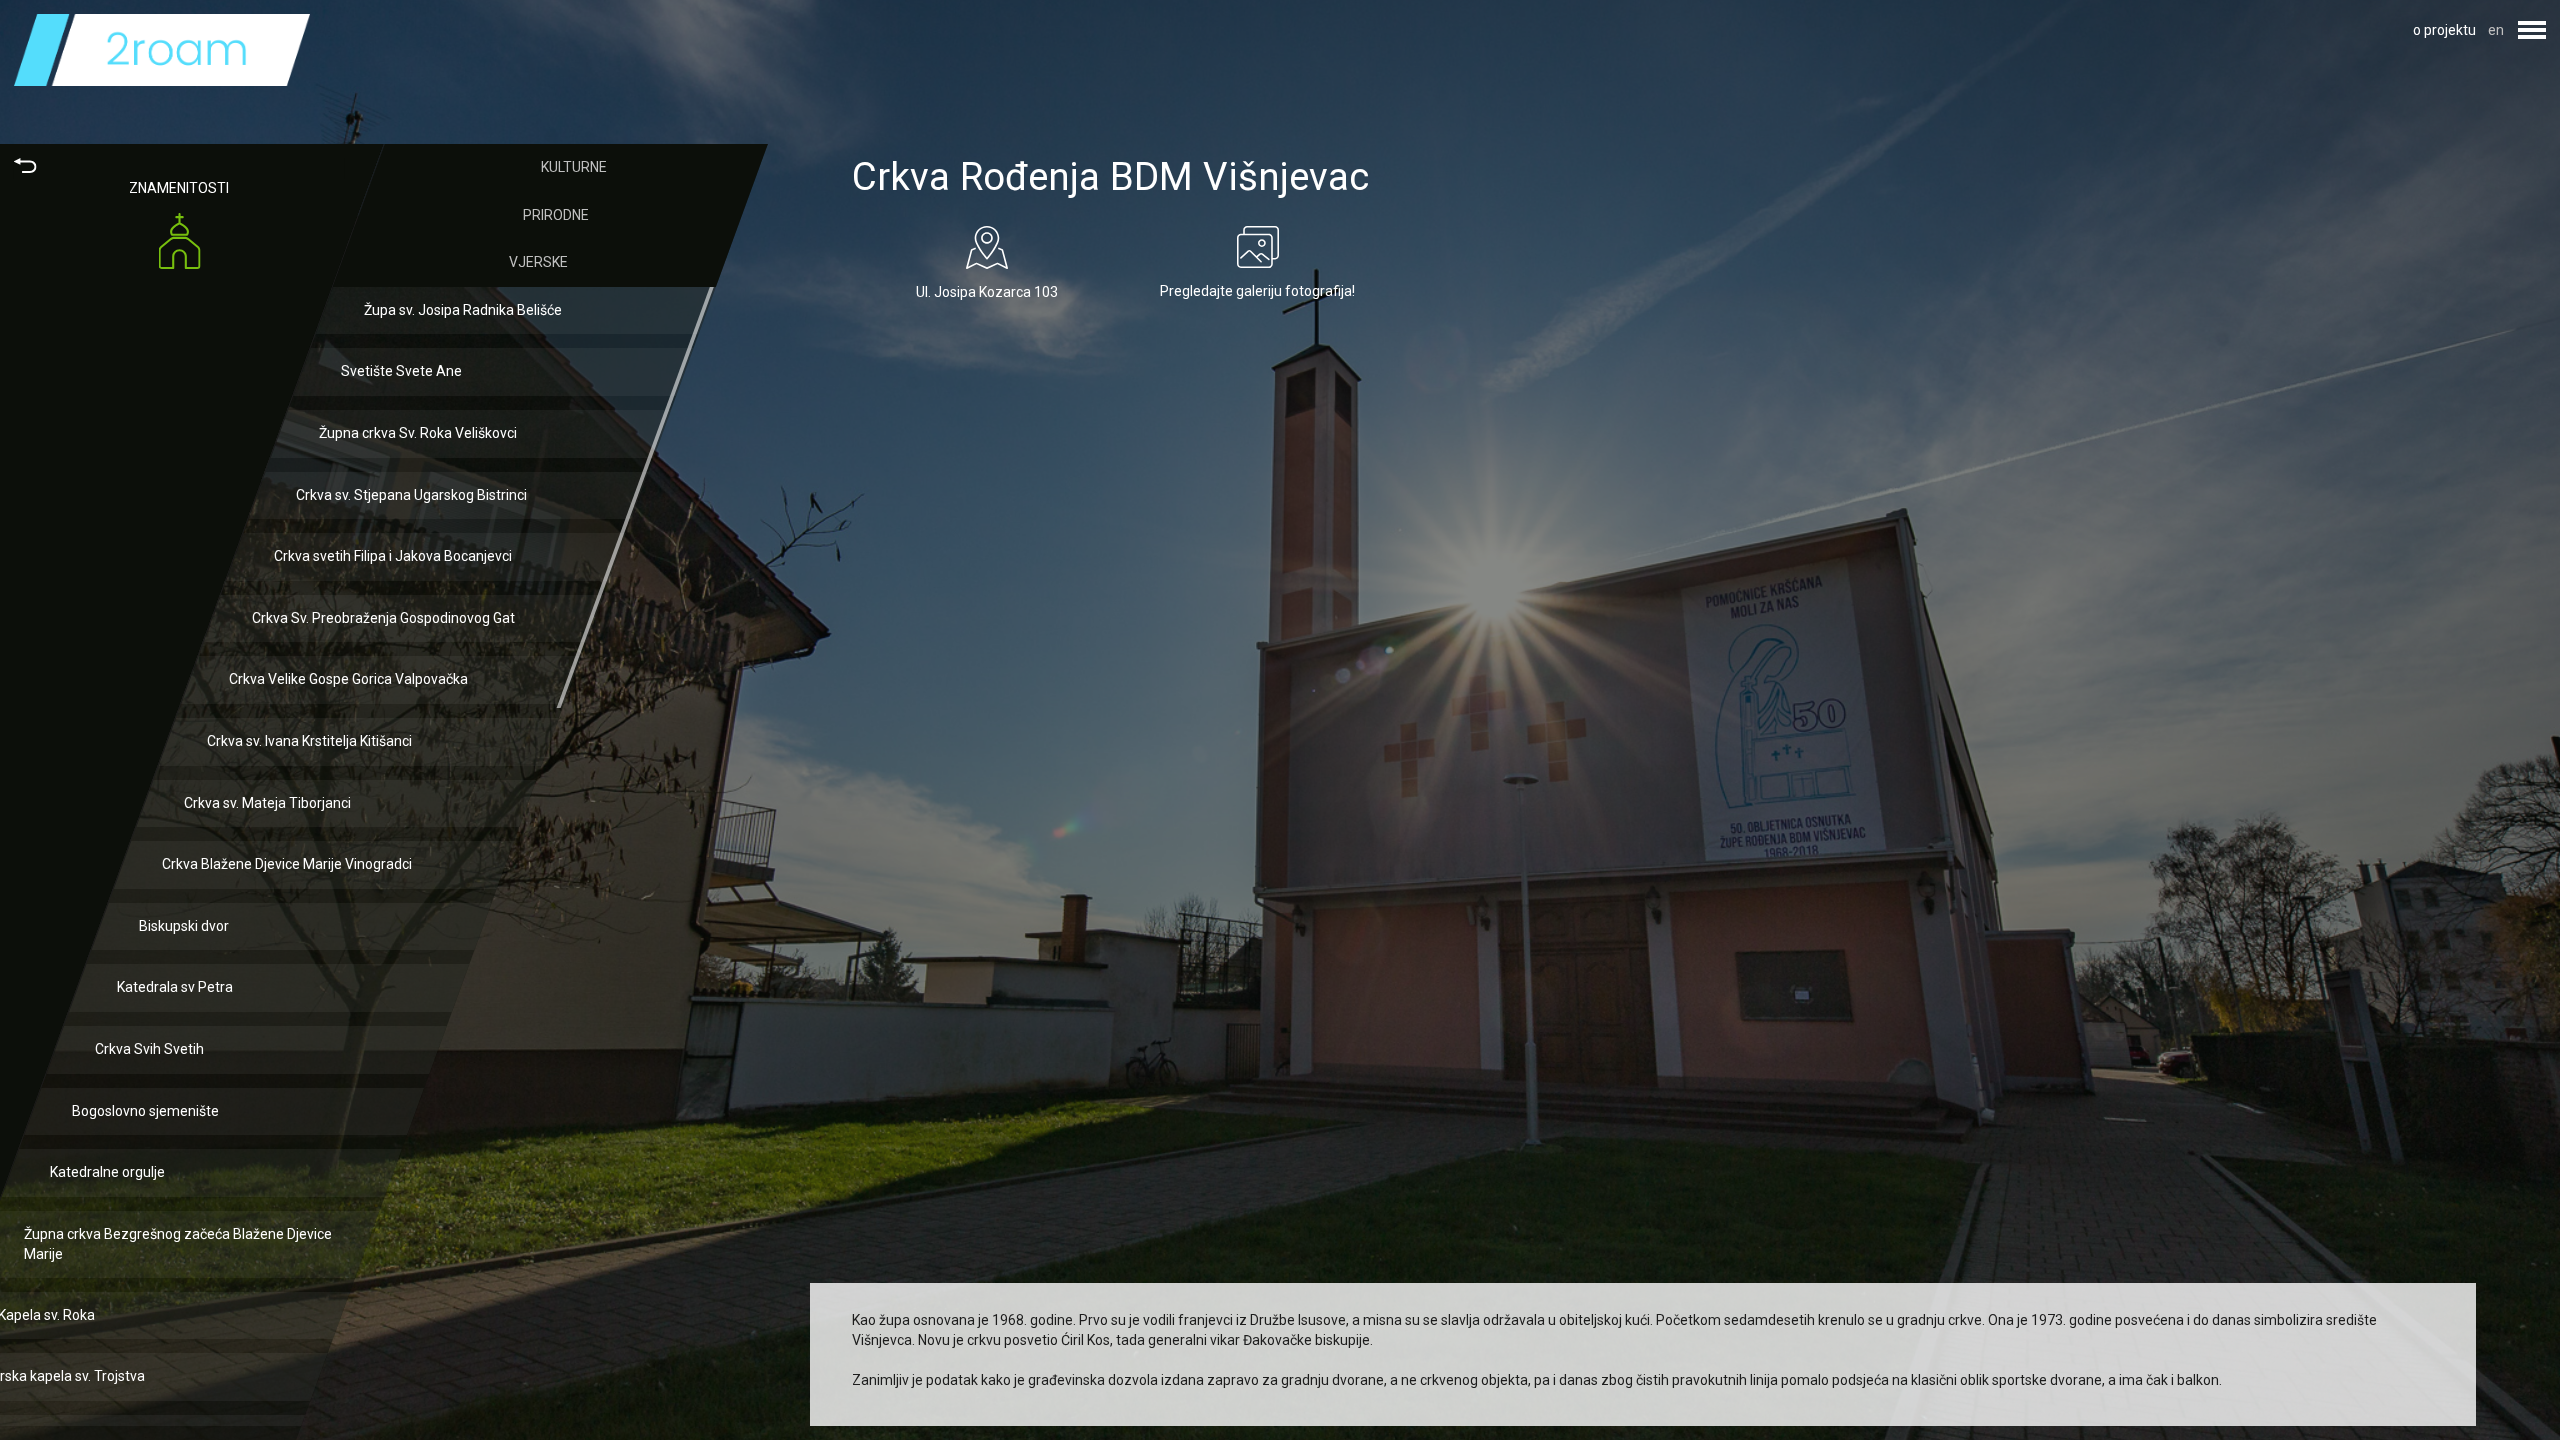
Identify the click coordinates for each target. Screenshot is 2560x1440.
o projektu (2444, 30)
